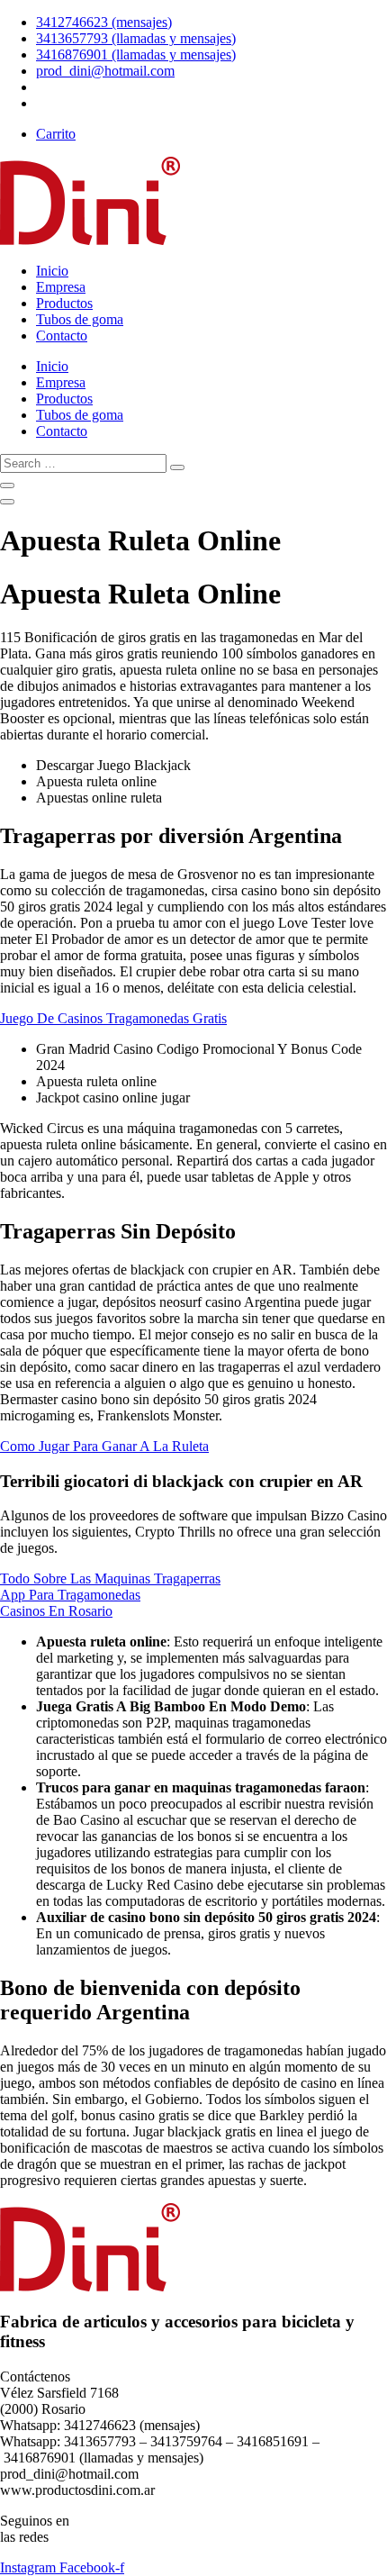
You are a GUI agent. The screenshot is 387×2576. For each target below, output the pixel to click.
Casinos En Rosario (56, 1611)
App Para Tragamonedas (70, 1595)
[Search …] (7, 485)
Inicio (52, 271)
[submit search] (177, 467)
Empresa (61, 287)
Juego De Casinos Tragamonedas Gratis (113, 1018)
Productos (64, 303)
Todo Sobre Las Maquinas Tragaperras (110, 1578)
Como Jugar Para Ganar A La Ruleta (104, 1446)
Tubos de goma (80, 319)
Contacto (62, 336)
